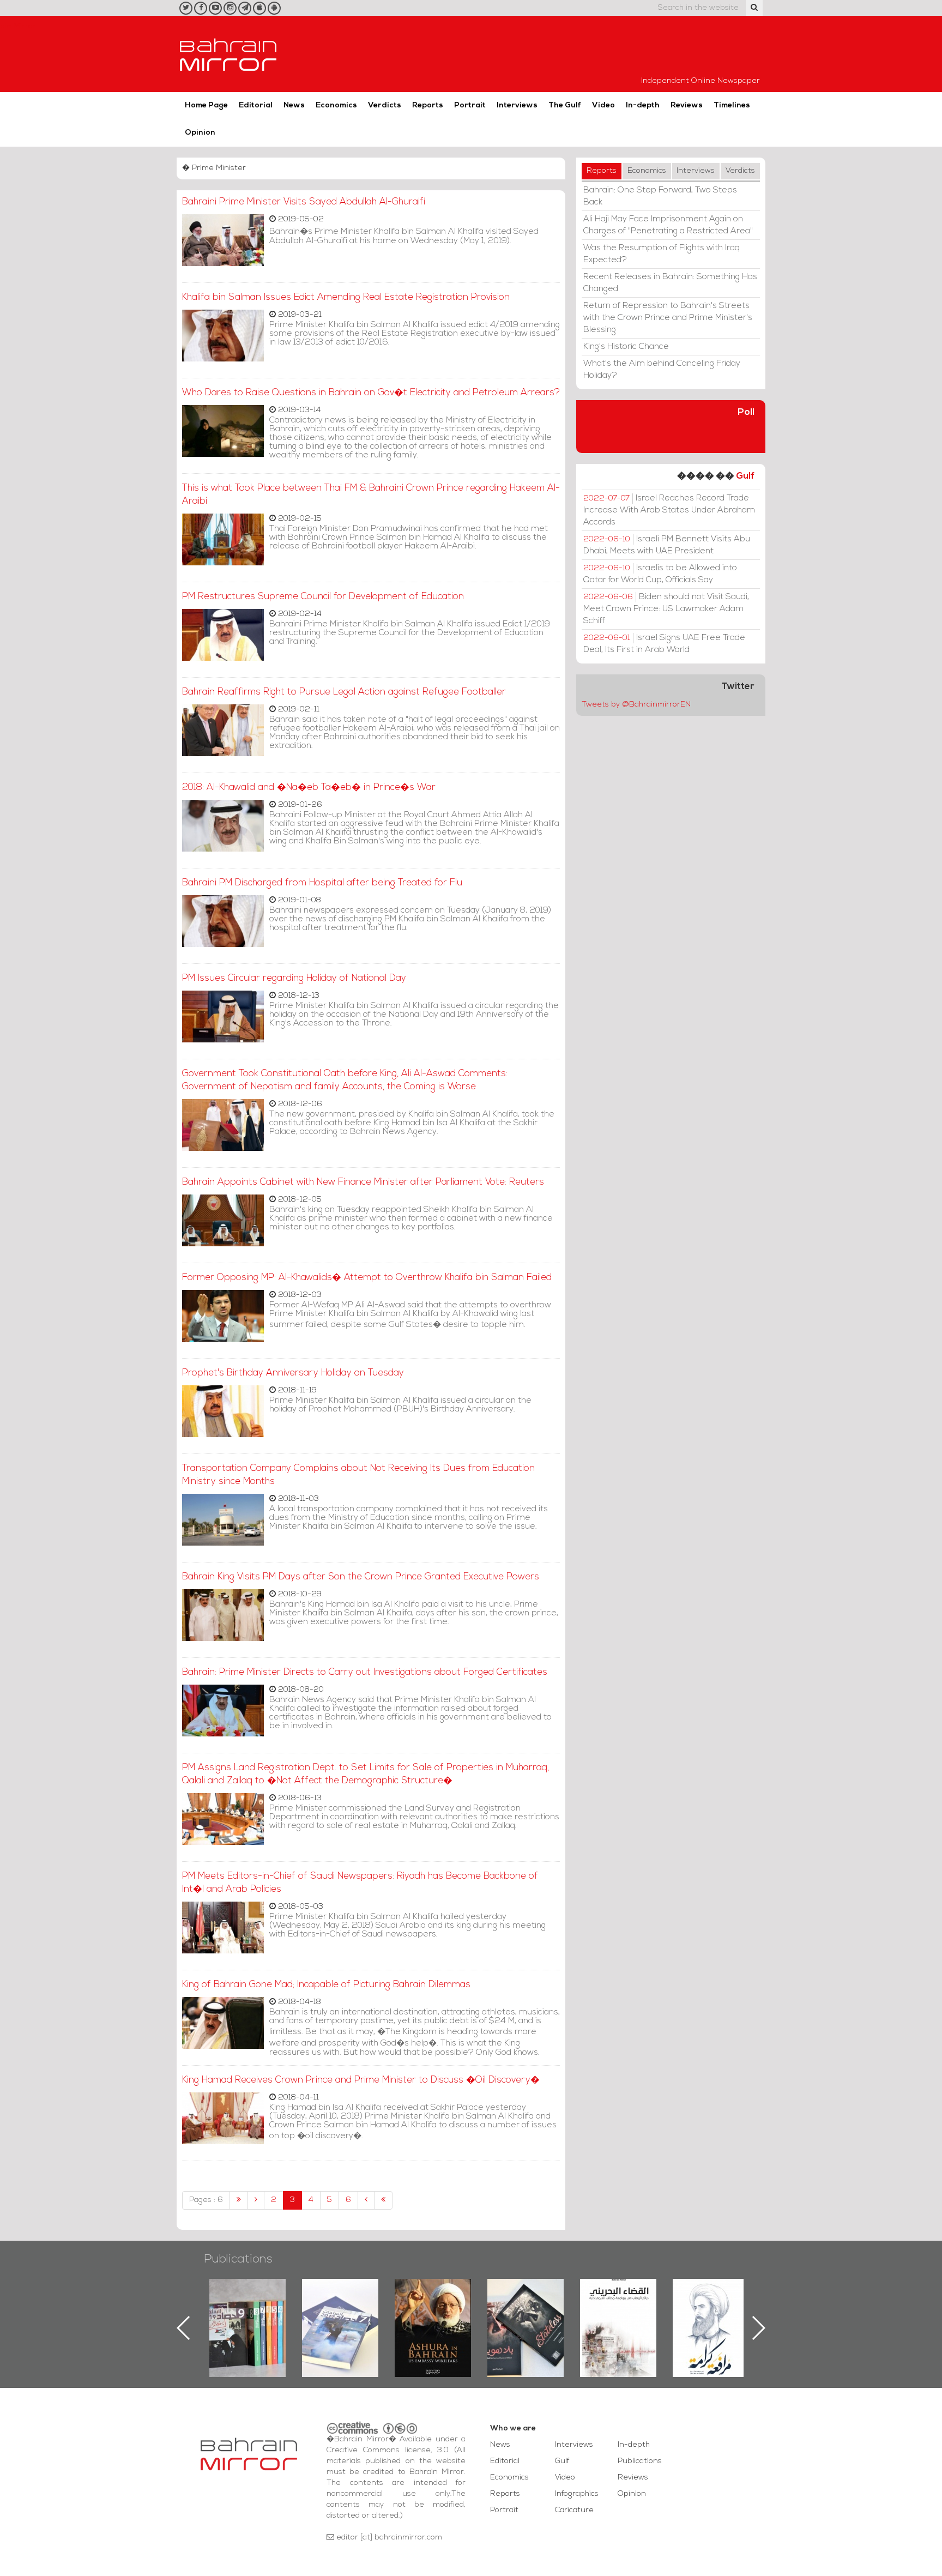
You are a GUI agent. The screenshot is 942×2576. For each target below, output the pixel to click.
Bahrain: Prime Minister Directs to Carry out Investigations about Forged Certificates (365, 1672)
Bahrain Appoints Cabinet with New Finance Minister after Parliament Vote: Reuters (363, 1182)
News (294, 105)
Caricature (574, 2510)
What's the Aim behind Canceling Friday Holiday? (662, 370)
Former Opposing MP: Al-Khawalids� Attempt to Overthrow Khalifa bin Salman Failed (367, 1278)
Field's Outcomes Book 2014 (711, 2297)
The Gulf (565, 105)
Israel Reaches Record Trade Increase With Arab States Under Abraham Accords (669, 510)
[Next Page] (366, 2200)
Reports (428, 105)
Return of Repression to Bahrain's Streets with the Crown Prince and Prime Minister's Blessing (668, 318)
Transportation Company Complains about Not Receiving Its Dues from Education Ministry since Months (358, 1475)
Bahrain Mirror (228, 54)
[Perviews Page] (256, 2200)
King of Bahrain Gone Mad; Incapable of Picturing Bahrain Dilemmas (326, 1985)
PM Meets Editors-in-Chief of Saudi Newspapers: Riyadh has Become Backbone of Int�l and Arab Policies (360, 1883)
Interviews (517, 105)
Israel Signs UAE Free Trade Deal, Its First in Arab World (664, 644)
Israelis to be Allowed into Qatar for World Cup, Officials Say (660, 574)
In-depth (643, 105)
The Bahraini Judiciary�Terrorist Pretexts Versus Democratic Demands (527, 2317)
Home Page (206, 105)
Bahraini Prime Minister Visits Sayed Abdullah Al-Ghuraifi (304, 202)
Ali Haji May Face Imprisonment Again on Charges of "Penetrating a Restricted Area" (668, 225)
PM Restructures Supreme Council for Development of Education (323, 597)
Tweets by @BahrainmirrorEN (636, 705)
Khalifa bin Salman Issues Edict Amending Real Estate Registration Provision (346, 297)
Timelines (732, 105)
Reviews (687, 105)
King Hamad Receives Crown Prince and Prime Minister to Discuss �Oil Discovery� (361, 2080)
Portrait (470, 105)
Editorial (256, 105)
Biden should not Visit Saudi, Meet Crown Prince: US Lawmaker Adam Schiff (666, 609)
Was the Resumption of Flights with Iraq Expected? (662, 254)
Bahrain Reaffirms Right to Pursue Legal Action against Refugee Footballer (344, 692)
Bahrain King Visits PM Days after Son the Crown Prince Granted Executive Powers (361, 1577)
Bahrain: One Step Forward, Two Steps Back (660, 196)
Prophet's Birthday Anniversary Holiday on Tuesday (293, 1373)
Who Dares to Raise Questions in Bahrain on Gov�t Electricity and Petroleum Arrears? (371, 393)
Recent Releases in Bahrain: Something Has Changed (670, 283)
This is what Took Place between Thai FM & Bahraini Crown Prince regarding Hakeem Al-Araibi (371, 495)
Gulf (745, 476)
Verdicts (385, 105)
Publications (238, 2260)
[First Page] (239, 2200)
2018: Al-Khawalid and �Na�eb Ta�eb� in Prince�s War (309, 788)
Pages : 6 (206, 2200)
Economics (336, 105)
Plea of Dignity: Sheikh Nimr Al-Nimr (618, 2304)
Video (603, 105)
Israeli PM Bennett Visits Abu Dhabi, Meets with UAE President (667, 545)
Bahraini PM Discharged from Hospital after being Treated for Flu (322, 883)
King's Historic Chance (626, 347)
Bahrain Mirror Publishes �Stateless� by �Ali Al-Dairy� (433, 2310)
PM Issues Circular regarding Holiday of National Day (294, 978)
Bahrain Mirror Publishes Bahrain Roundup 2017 (248, 2310)
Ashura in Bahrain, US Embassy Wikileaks (340, 2310)
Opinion (200, 133)
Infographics (577, 2494)
